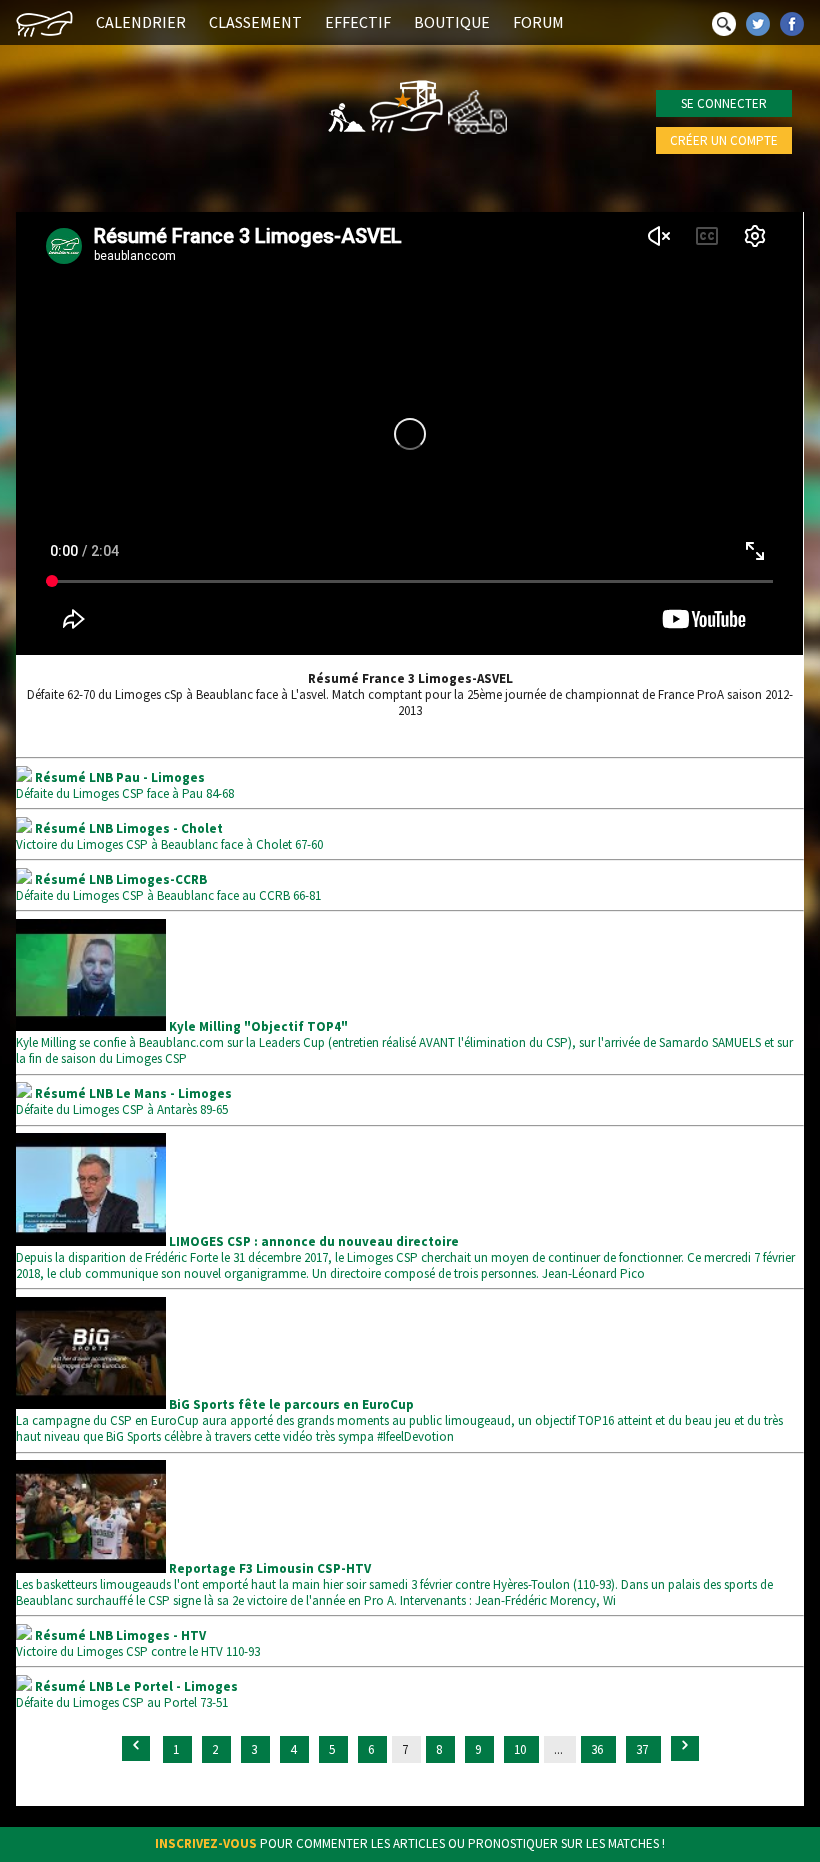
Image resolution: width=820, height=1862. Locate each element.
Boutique (452, 22)
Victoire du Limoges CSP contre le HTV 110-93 (138, 1643)
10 (521, 1749)
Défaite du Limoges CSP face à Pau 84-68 (125, 785)
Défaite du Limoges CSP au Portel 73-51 (127, 1694)
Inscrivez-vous (206, 1843)
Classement (255, 22)
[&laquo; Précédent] (136, 1748)
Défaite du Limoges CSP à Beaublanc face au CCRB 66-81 (168, 887)
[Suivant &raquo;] (685, 1748)
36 (598, 1749)
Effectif (358, 22)
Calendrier (141, 22)
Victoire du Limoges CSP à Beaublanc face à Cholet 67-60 (169, 836)
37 (643, 1749)
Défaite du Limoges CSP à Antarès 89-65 (124, 1101)
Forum (538, 22)
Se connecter (724, 103)
